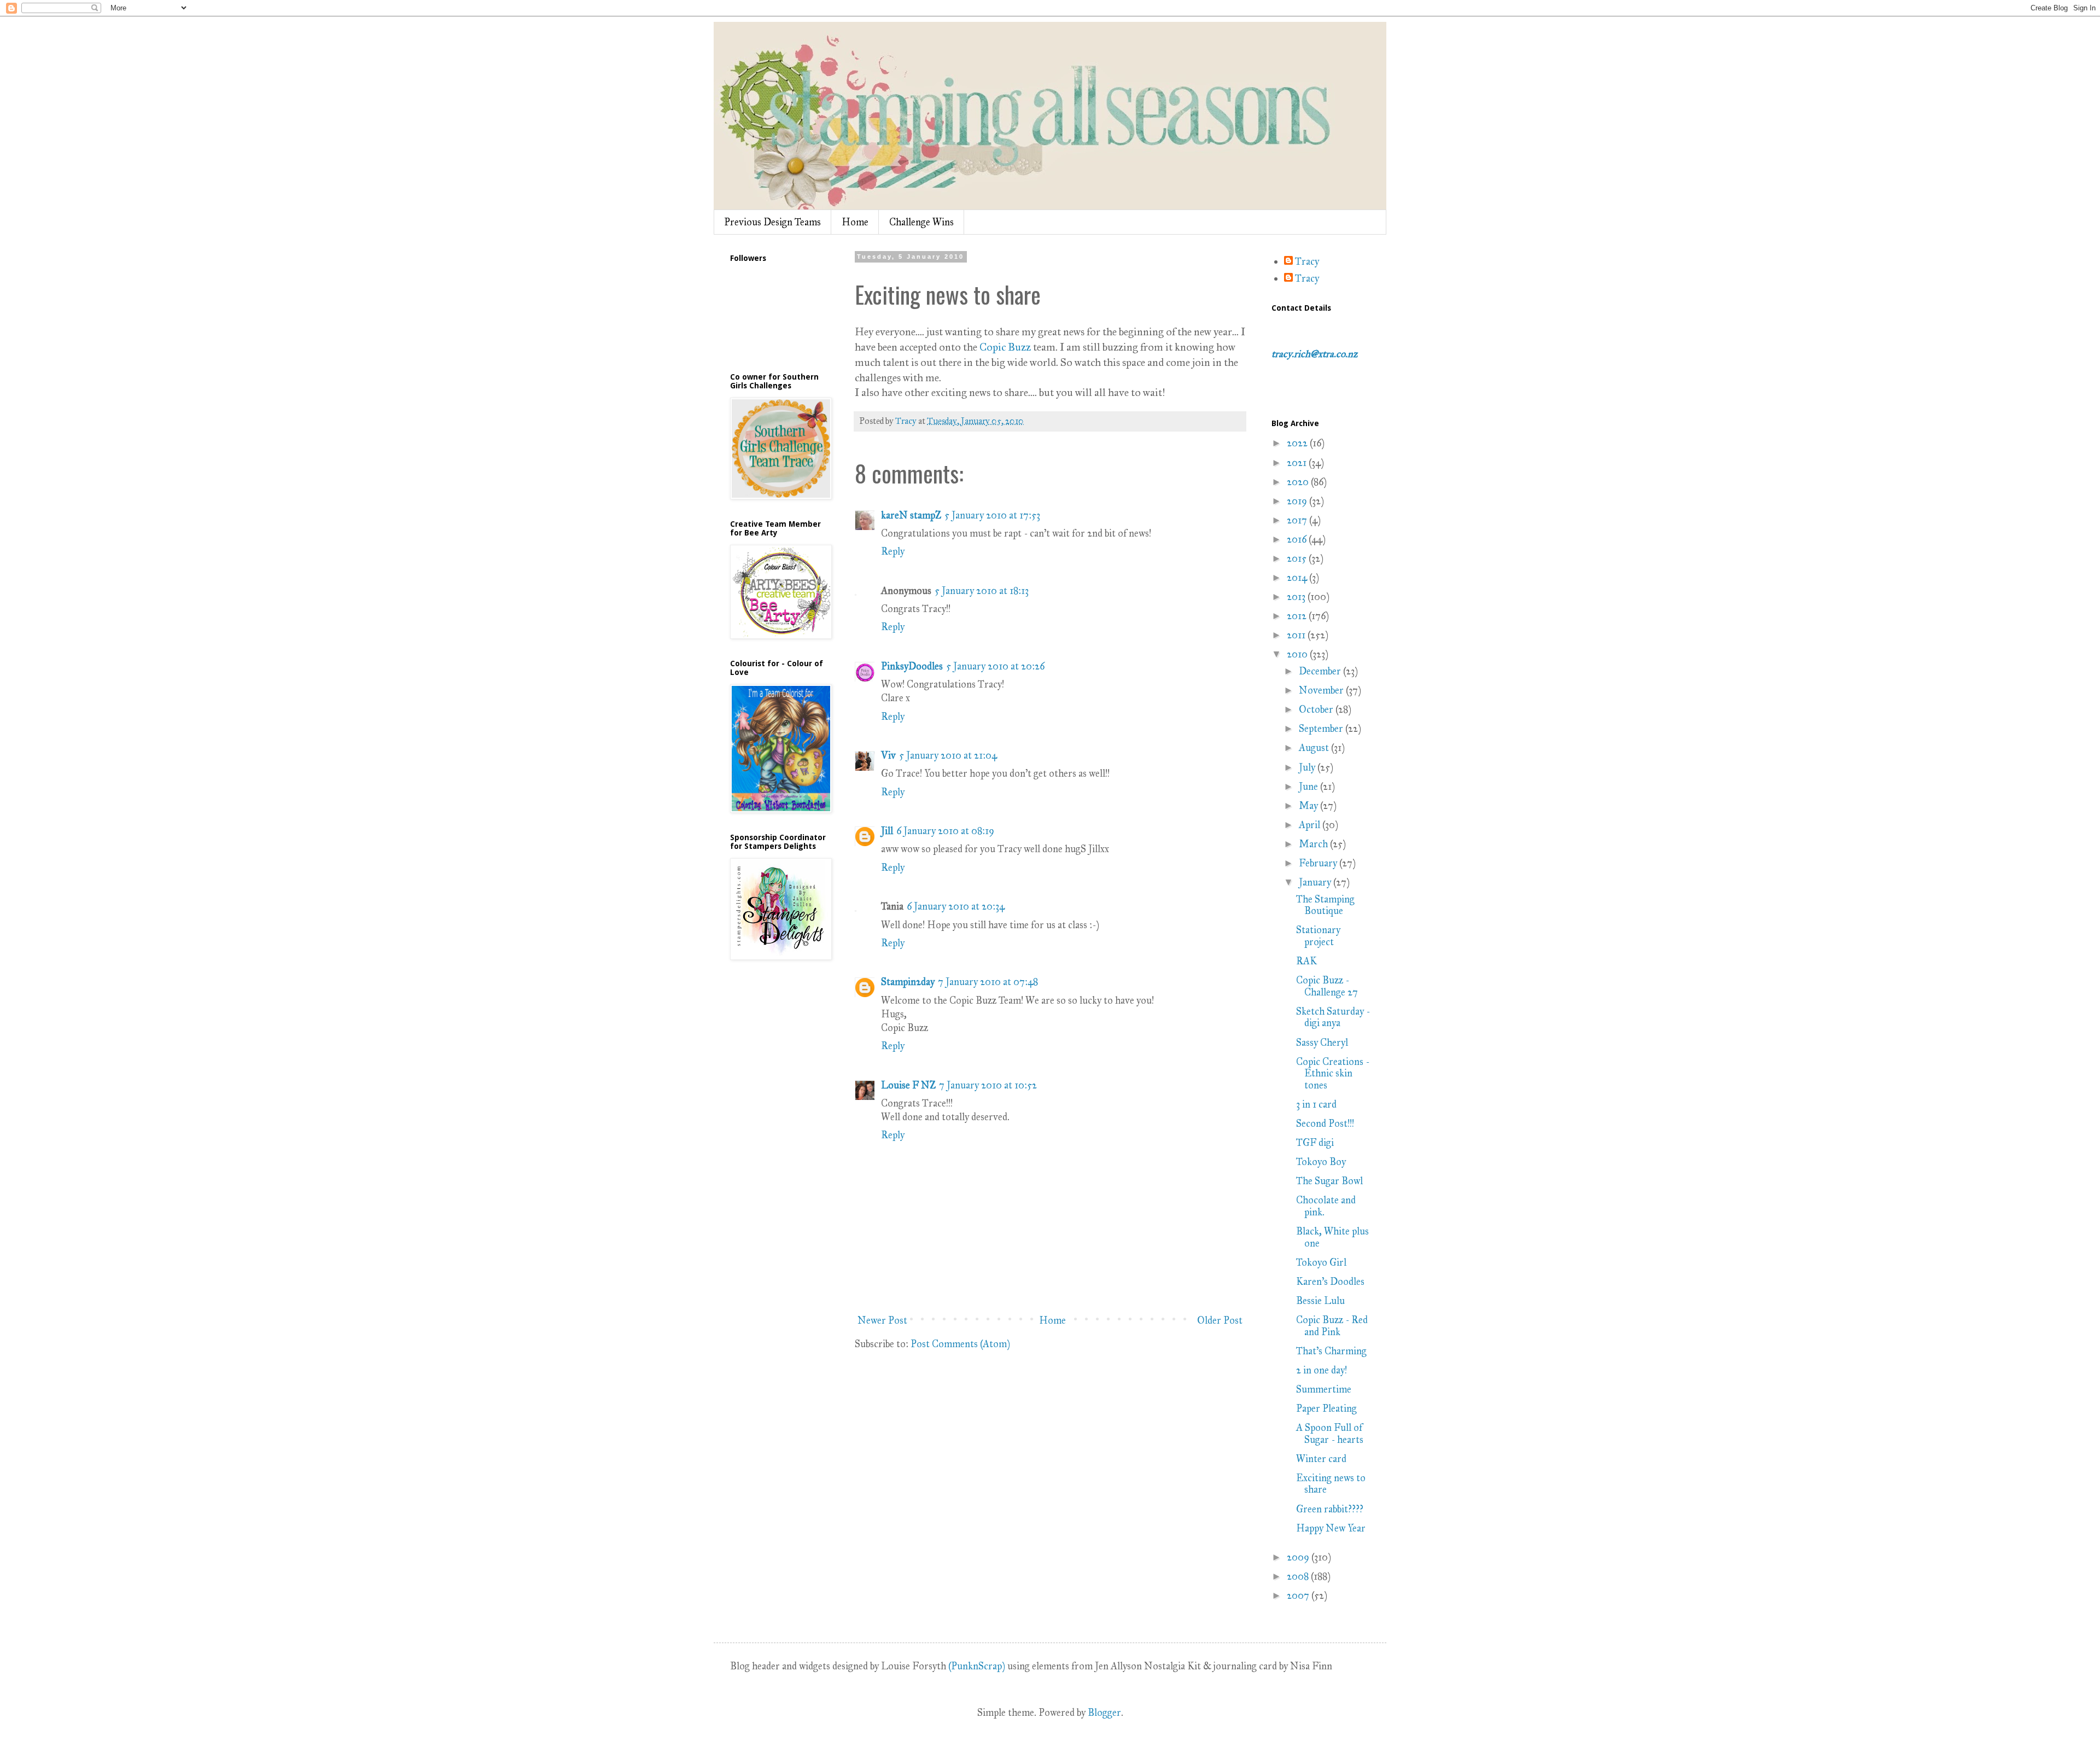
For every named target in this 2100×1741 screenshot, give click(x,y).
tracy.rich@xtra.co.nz (1314, 354)
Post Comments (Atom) (960, 1344)
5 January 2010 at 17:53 (992, 515)
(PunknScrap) (977, 1666)
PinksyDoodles (912, 666)
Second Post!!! (1325, 1123)
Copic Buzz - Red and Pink (1332, 1326)
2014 (1298, 578)
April (1311, 825)
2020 (1299, 482)
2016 (1298, 539)
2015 (1298, 558)
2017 (1298, 520)
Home (855, 222)
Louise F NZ (908, 1085)
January (1316, 882)
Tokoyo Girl (1321, 1262)
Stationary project (1318, 936)
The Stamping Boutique (1325, 905)
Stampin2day (908, 982)
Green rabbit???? (1330, 1509)
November (1322, 690)
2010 (1298, 654)
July (1308, 767)
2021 (1298, 463)
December (1321, 671)
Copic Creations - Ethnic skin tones (1333, 1073)
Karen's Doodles (1330, 1282)
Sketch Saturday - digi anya (1333, 1017)
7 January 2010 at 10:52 (988, 1085)
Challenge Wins (921, 222)
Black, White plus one (1332, 1237)
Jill (887, 831)
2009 (1299, 1557)
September (1322, 729)
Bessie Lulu (1320, 1301)
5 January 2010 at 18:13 (982, 591)
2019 (1298, 501)
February (1319, 863)
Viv (888, 755)
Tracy (1307, 262)
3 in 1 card (1316, 1104)
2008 (1299, 1576)
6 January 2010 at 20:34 (956, 906)
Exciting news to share (1331, 1484)
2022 (1298, 443)
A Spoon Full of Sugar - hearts (1330, 1434)
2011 (1297, 635)
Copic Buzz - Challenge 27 (1327, 986)
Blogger (1104, 1713)
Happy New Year (1331, 1528)
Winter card (1321, 1459)
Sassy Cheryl (1322, 1043)
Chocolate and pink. (1326, 1206)
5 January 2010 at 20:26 (995, 666)
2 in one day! (1322, 1370)
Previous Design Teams (772, 222)
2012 (1298, 616)
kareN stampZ (911, 515)
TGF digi (1315, 1143)
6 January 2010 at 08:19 (945, 831)
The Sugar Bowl (1329, 1181)
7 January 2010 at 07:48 (988, 982)
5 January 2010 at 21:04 (948, 755)
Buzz (1006, 347)
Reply (893, 551)
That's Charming (1331, 1351)
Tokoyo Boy (1321, 1162)
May (1309, 806)
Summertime (1324, 1389)
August (1315, 748)
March (1314, 844)
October (1317, 709)
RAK (1306, 961)
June (1309, 787)
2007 (1299, 1596)
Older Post (1220, 1320)
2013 (1297, 597)
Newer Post (882, 1320)
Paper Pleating (1326, 1408)
